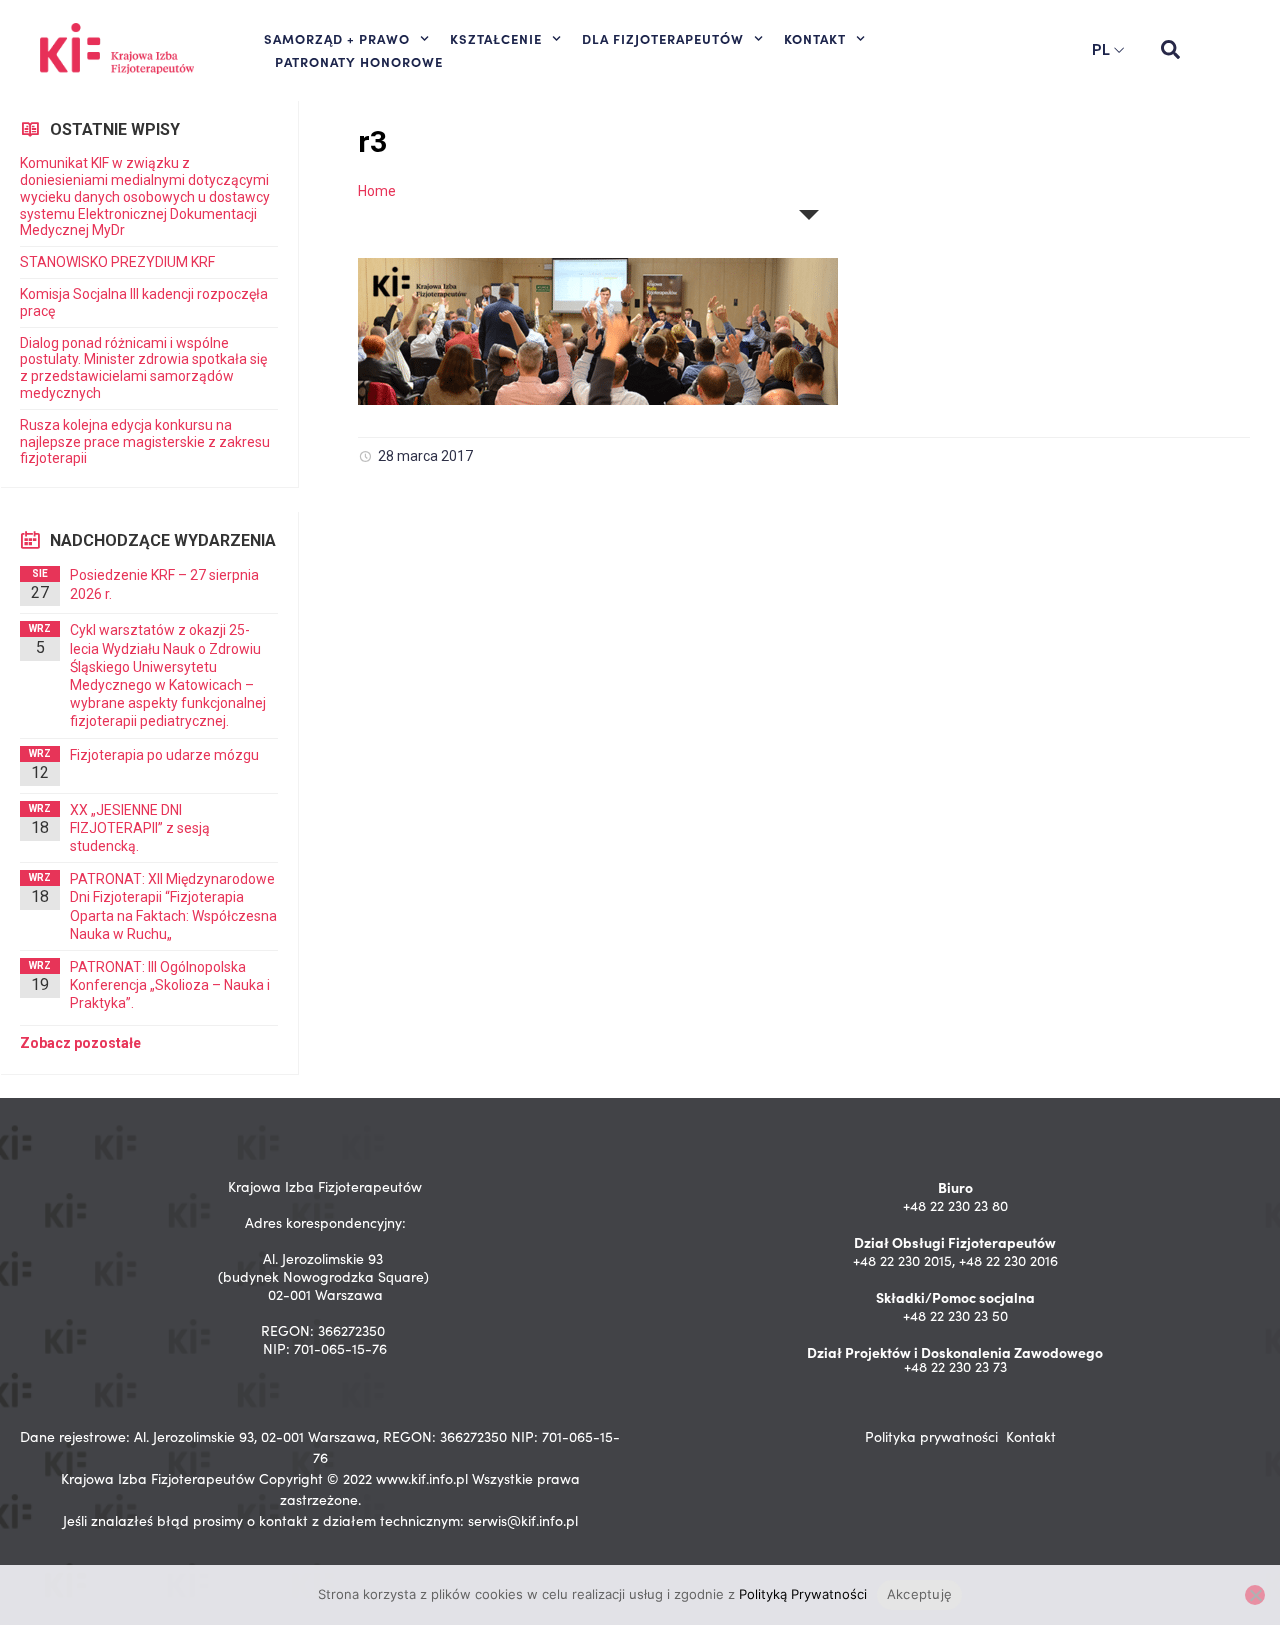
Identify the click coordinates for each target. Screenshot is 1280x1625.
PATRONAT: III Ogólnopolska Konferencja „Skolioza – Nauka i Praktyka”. (170, 985)
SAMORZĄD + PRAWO (337, 38)
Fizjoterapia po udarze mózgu (164, 755)
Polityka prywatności (931, 1436)
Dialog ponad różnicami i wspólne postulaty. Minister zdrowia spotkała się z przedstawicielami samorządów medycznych (143, 368)
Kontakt (1031, 1436)
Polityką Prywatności (803, 1594)
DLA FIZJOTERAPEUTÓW (663, 38)
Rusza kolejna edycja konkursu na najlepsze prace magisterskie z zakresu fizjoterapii (145, 442)
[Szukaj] (1170, 50)
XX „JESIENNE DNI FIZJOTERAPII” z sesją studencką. (140, 828)
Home (377, 191)
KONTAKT (815, 38)
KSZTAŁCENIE (496, 38)
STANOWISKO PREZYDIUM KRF (117, 262)
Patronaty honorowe (359, 61)
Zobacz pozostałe (80, 1043)
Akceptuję (919, 1594)
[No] (1255, 1595)
